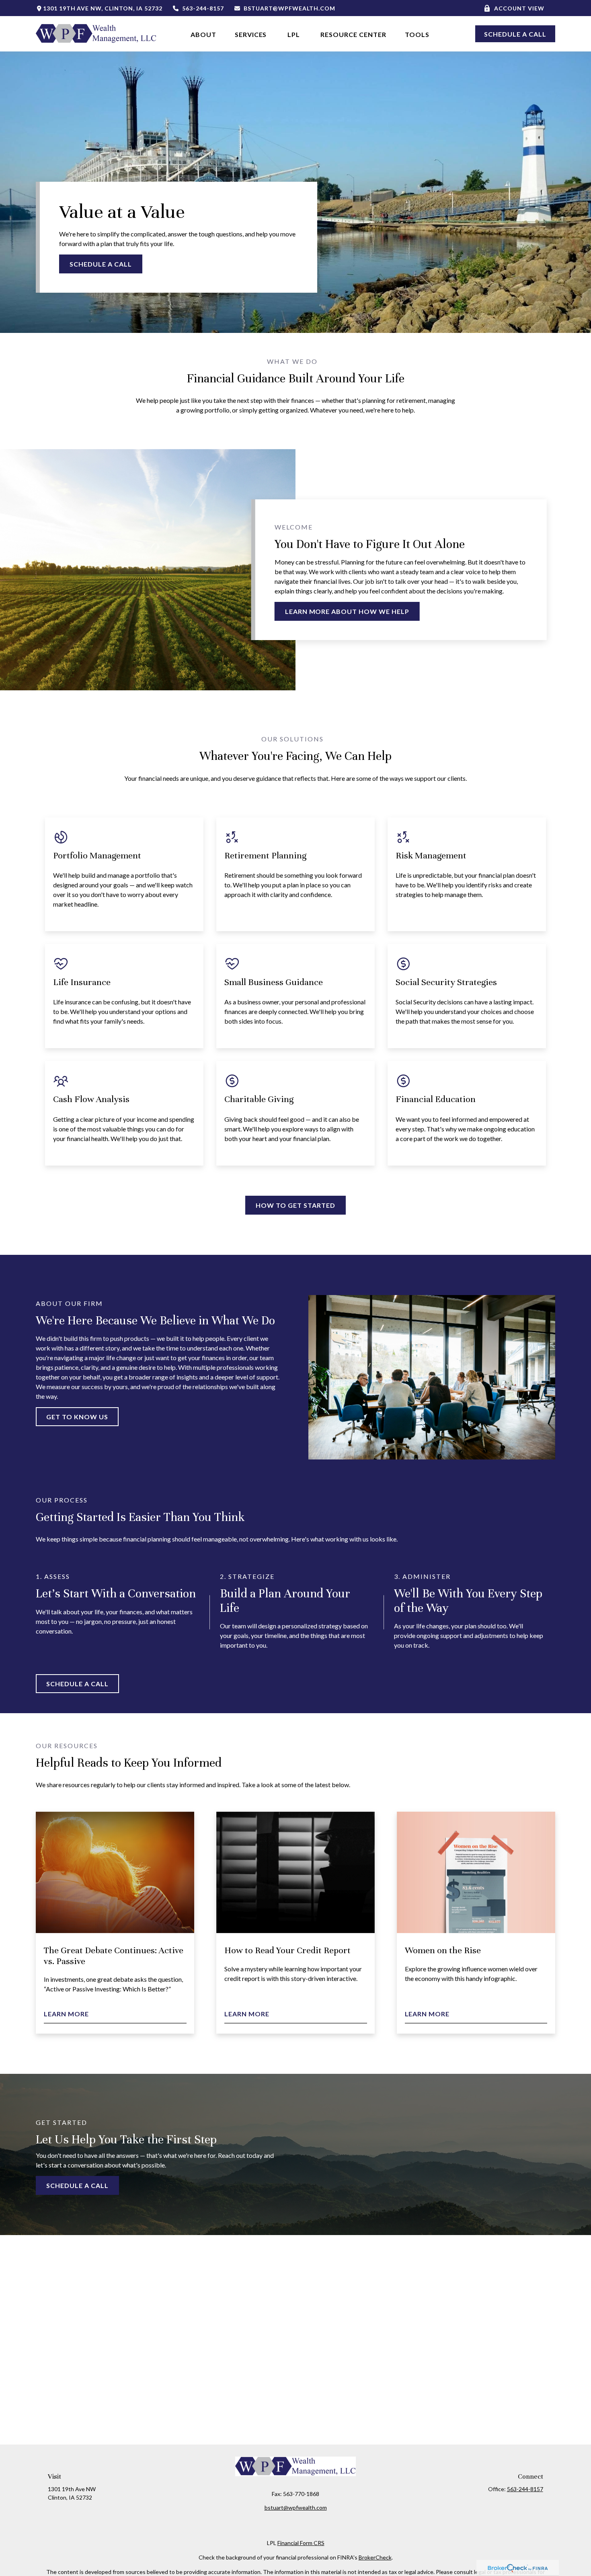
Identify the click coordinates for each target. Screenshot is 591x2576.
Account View (519, 8)
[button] (203, 34)
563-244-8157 (203, 8)
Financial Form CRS (301, 2543)
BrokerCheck (375, 2557)
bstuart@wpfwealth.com (289, 8)
